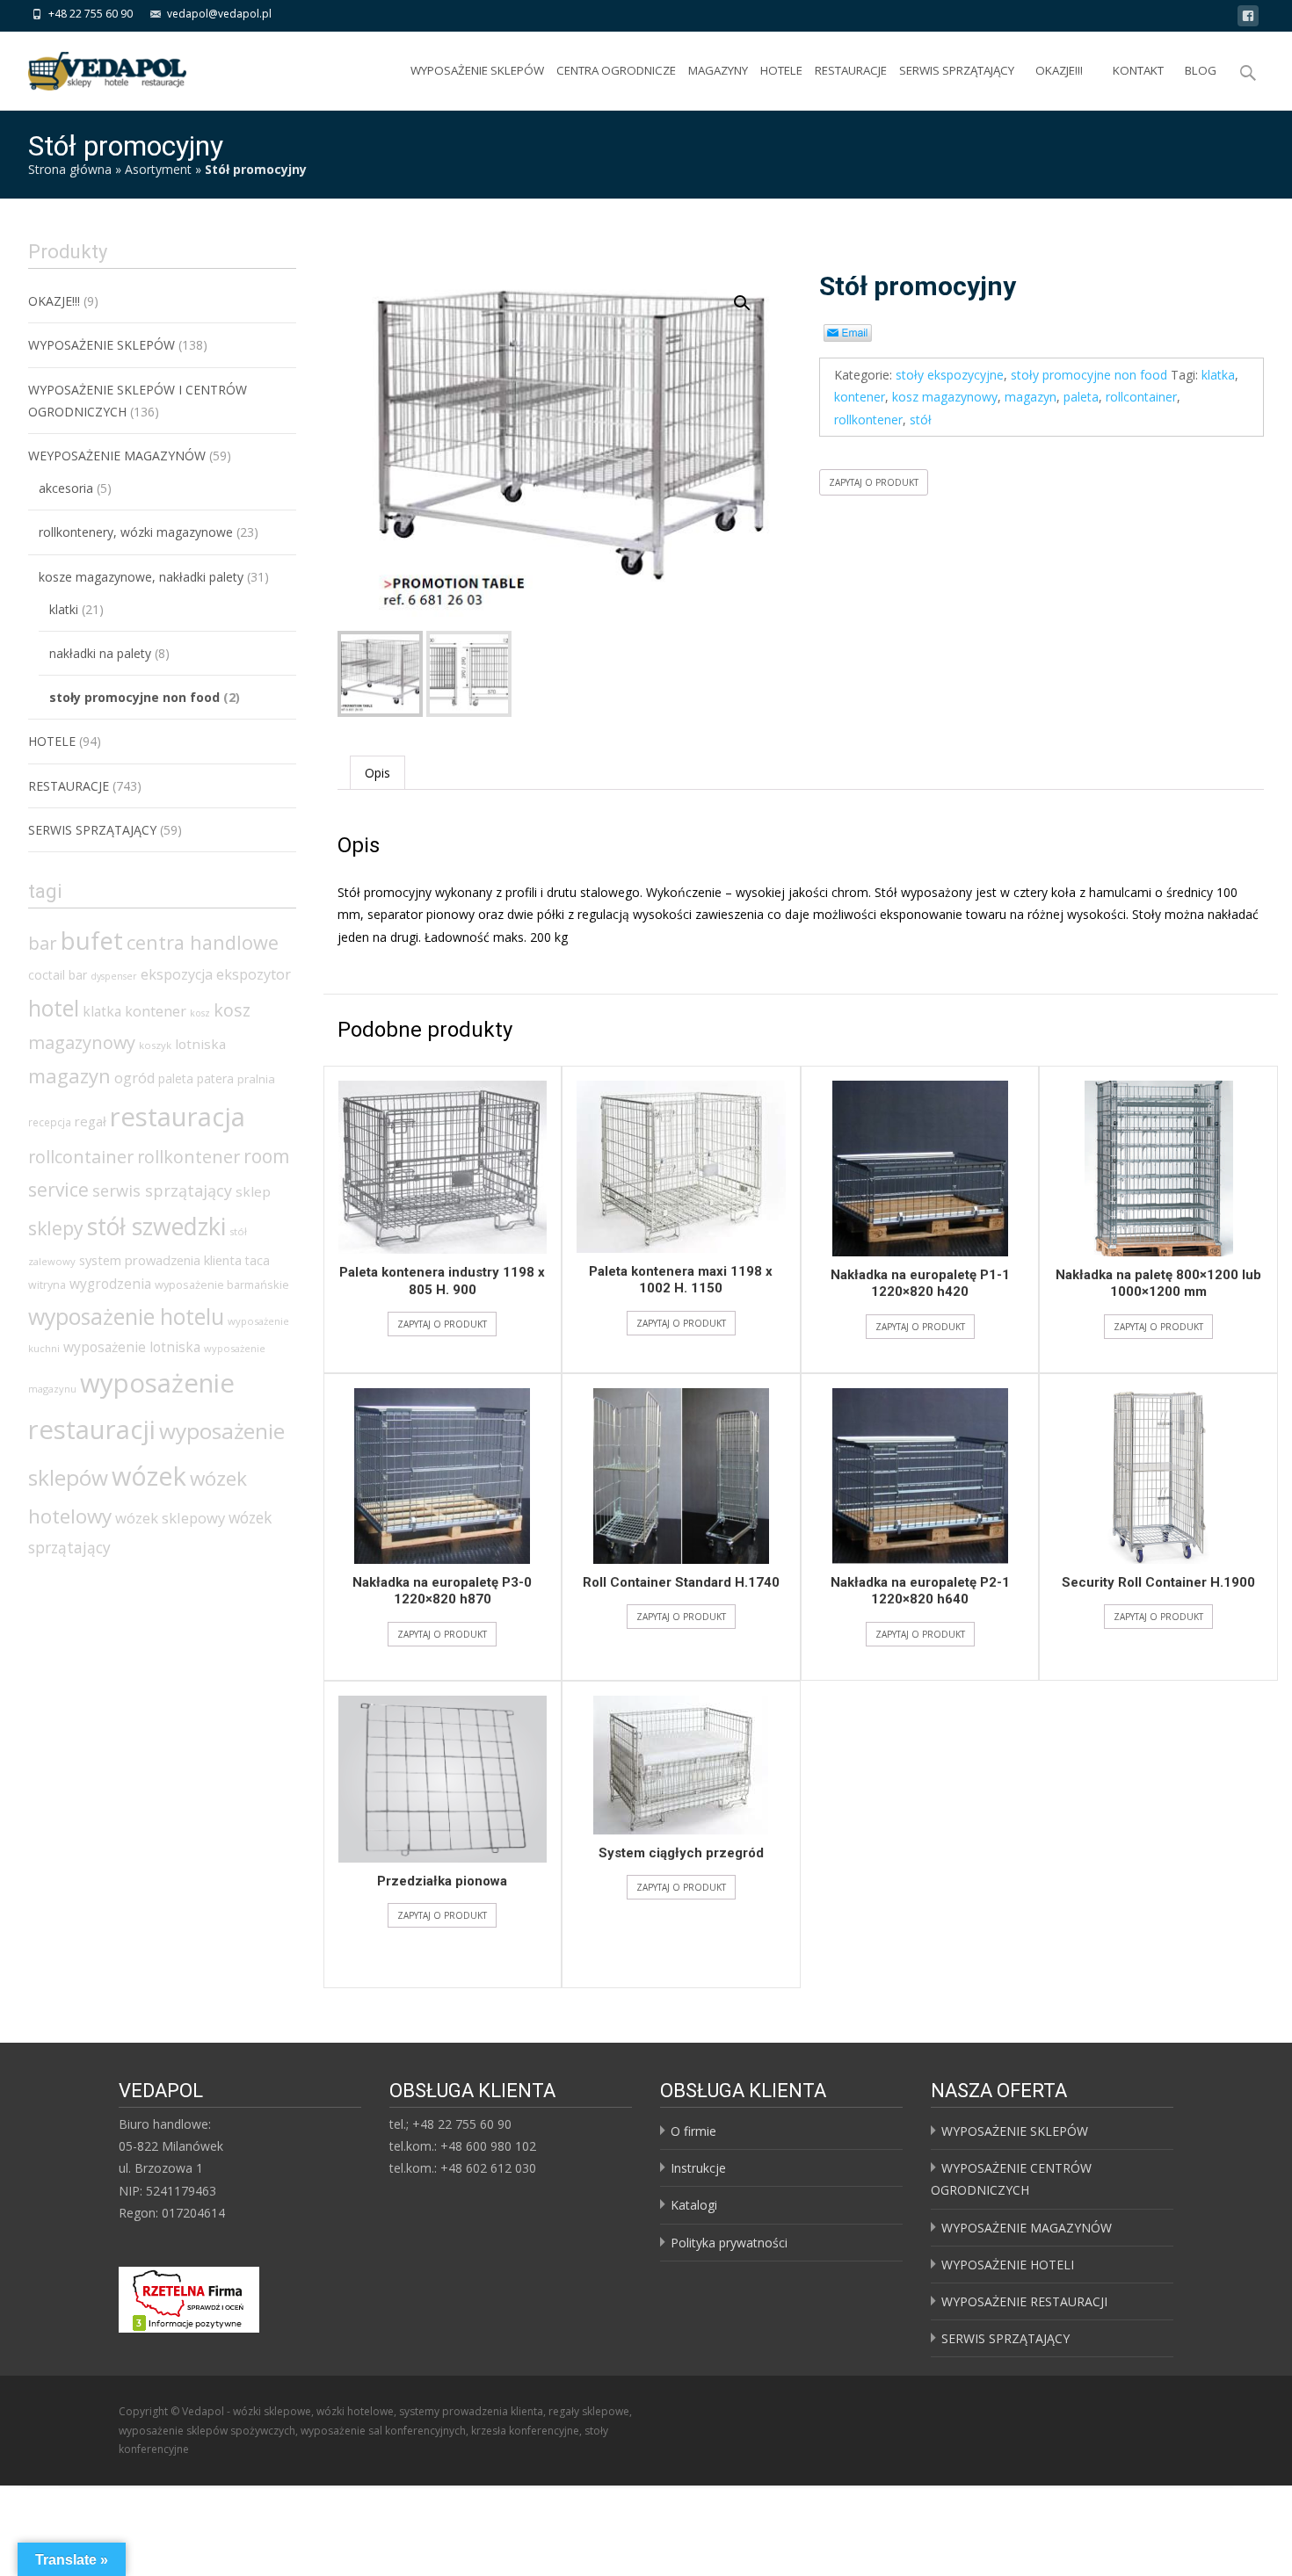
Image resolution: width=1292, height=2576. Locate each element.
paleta (1081, 397)
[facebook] (1248, 19)
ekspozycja (177, 974)
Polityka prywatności (729, 2243)
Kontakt (1138, 70)
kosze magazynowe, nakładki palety (141, 577)
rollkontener (868, 420)
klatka (1218, 375)
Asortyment (158, 169)
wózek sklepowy (170, 1518)
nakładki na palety (100, 653)
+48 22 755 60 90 (91, 14)
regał (91, 1121)
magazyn (1031, 397)
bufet (92, 941)
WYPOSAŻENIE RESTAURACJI (1024, 2301)
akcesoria (66, 488)
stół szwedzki (156, 1226)
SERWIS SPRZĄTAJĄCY (957, 70)
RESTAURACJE (851, 70)
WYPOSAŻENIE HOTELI (1008, 2265)
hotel (54, 1008)
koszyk (155, 1045)
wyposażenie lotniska (132, 1347)
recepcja (50, 1122)
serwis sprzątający (162, 1190)
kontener (860, 397)
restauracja (178, 1117)
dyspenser (114, 976)
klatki (64, 609)
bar (43, 943)
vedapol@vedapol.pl (219, 14)
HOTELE (781, 70)
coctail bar (58, 975)
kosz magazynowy (945, 397)
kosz (200, 1013)
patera (215, 1078)
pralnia (256, 1079)
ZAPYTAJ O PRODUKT (874, 482)
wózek (149, 1476)
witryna (47, 1285)
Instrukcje (698, 2168)
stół (921, 420)
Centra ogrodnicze (616, 70)
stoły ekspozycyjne (950, 375)
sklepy (56, 1228)
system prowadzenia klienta (160, 1260)
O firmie (693, 2131)
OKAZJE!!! (1059, 70)
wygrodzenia (110, 1284)
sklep (253, 1191)
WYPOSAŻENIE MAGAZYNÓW (1027, 2228)
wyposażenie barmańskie (222, 1284)
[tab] (377, 773)
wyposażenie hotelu (126, 1316)
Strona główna (70, 169)
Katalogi (694, 2205)
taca (258, 1260)
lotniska (200, 1044)
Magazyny (718, 70)
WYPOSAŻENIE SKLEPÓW (477, 70)
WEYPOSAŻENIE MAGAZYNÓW (117, 456)
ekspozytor (254, 974)
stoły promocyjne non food (1089, 375)
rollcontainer (1141, 397)
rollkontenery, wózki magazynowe (136, 532)
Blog (1201, 70)
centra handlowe (203, 942)
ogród (134, 1078)
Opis (377, 773)
